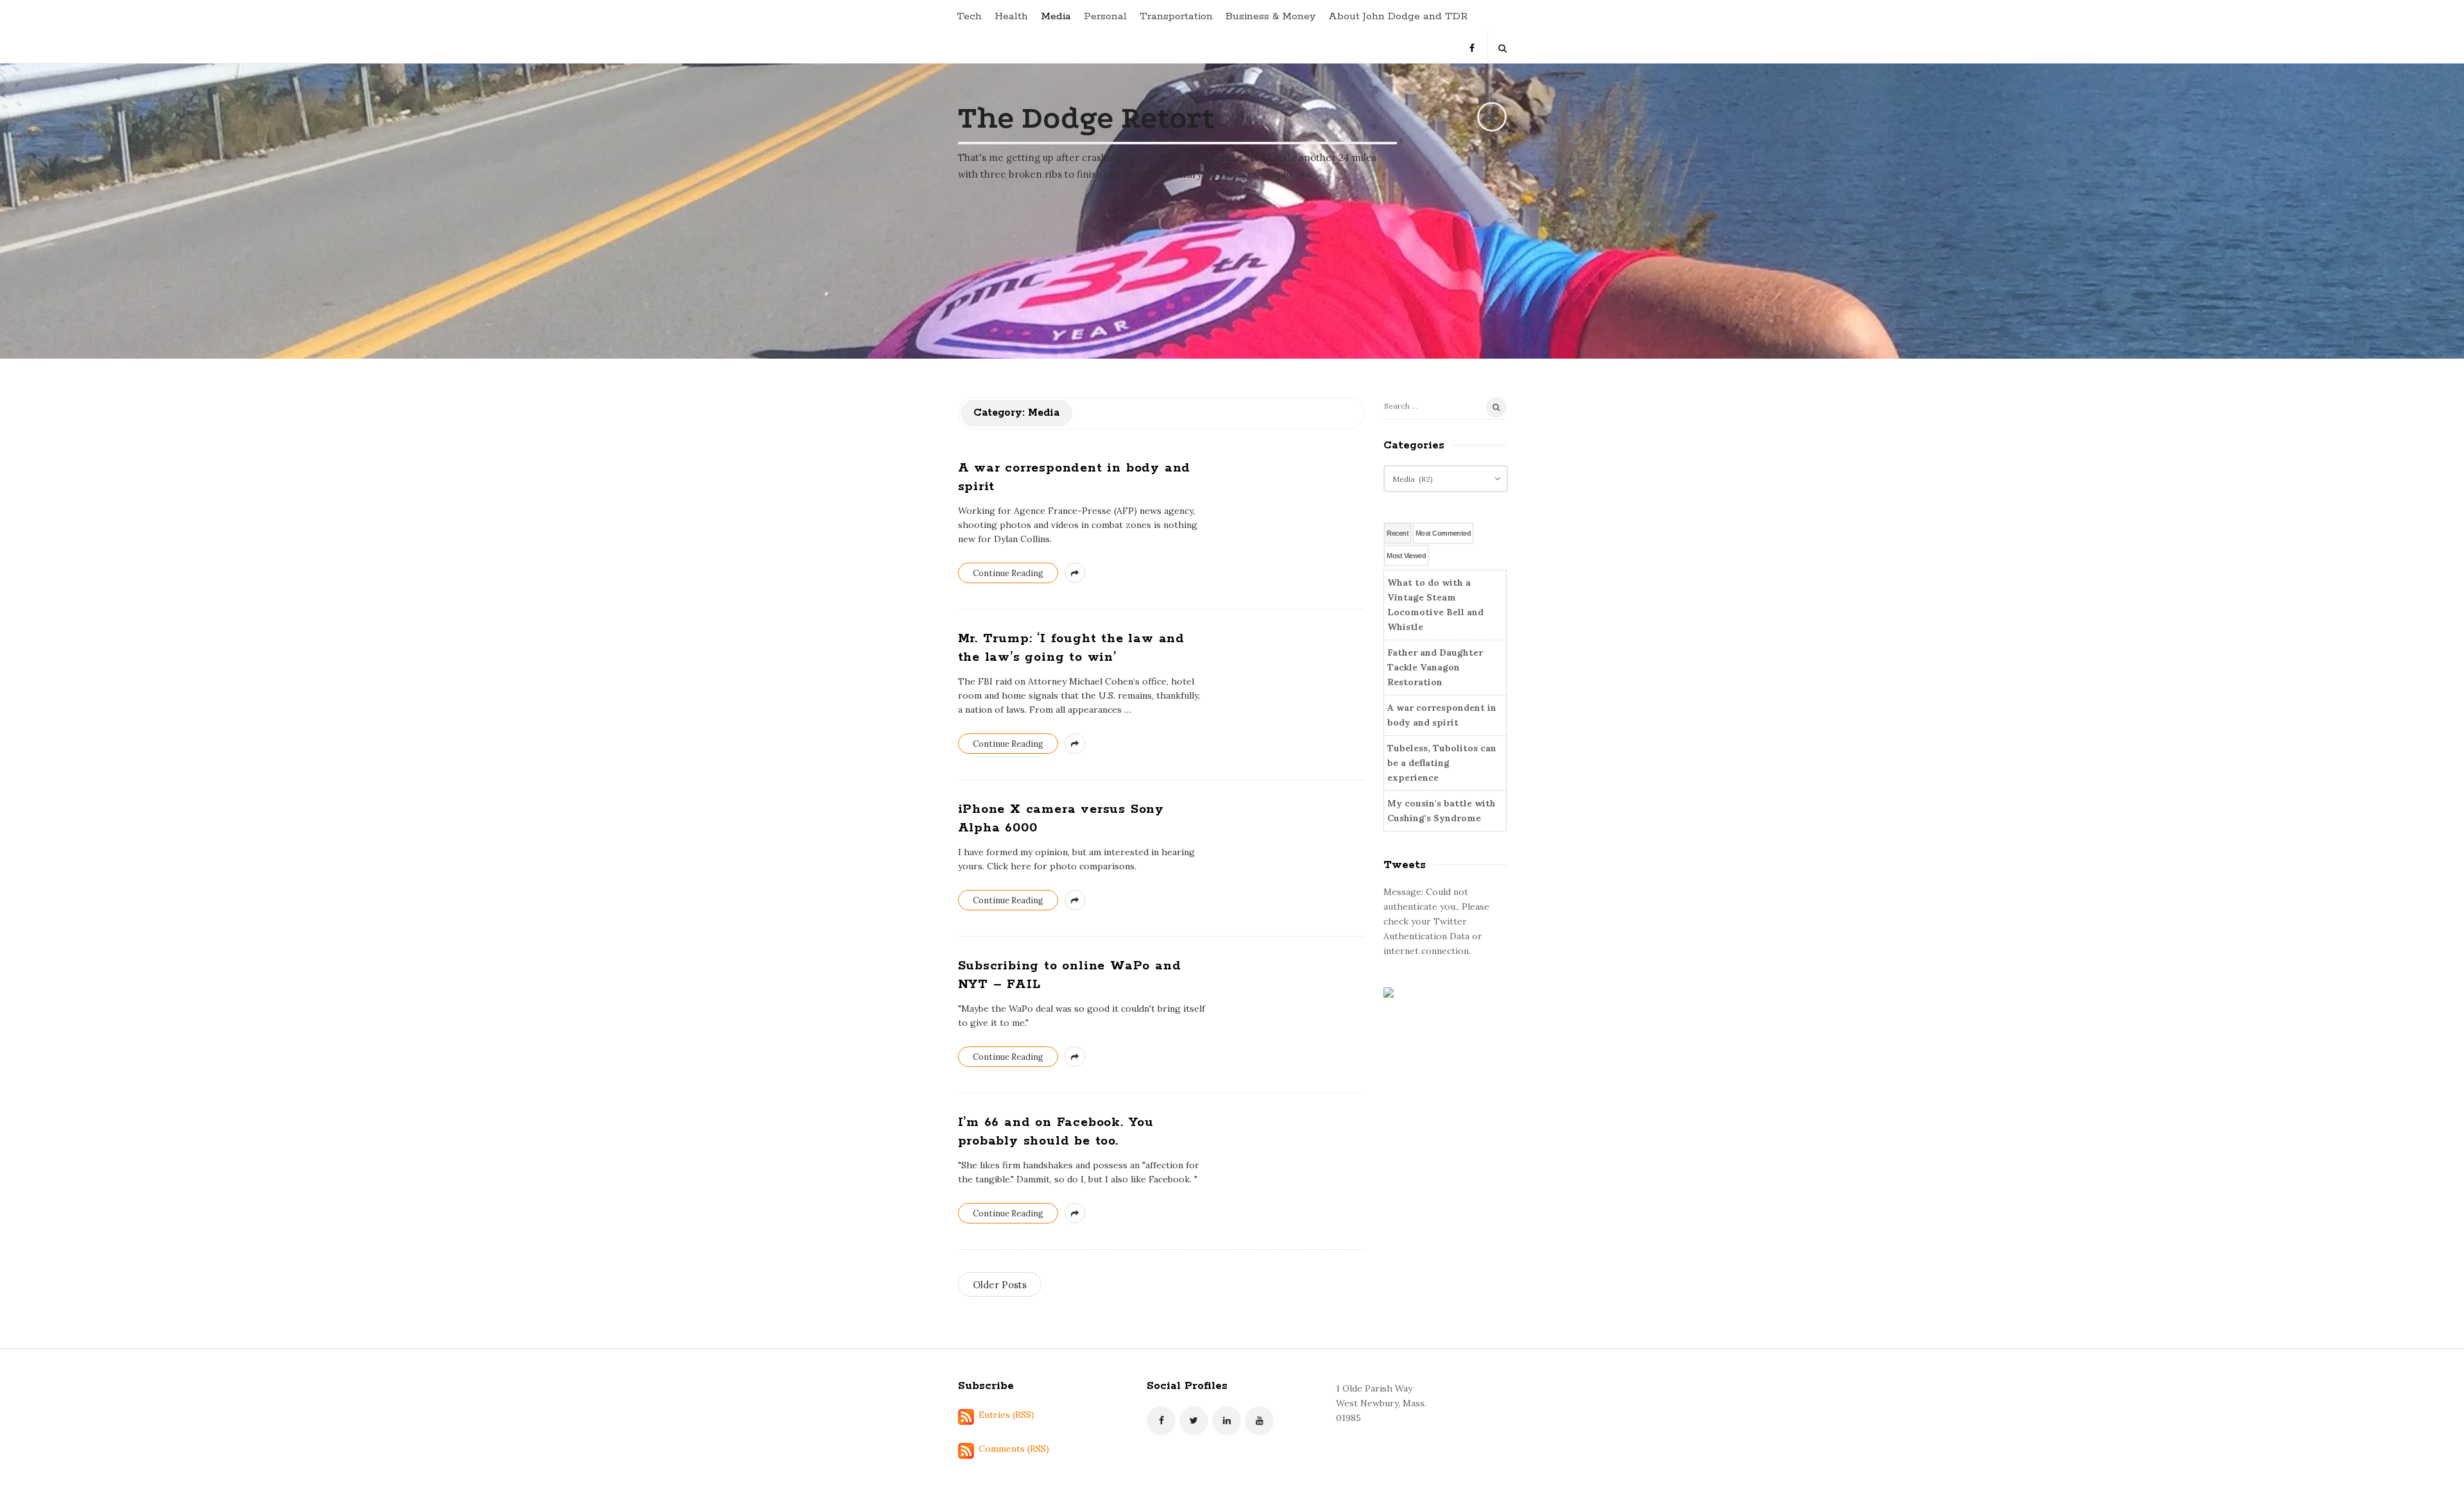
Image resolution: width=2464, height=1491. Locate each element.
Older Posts (1000, 1285)
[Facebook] (1472, 43)
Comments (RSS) (1014, 1449)
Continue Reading (1008, 573)
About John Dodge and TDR (1398, 16)
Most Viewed (1406, 556)
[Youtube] (1259, 1421)
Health (1011, 16)
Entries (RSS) (1006, 1415)
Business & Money (1270, 16)
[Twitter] (1194, 1421)
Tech (969, 16)
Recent (1398, 533)
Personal (1105, 16)
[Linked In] (1227, 1421)
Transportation (1176, 16)
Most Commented (1443, 533)
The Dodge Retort (1086, 118)
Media (1056, 16)
